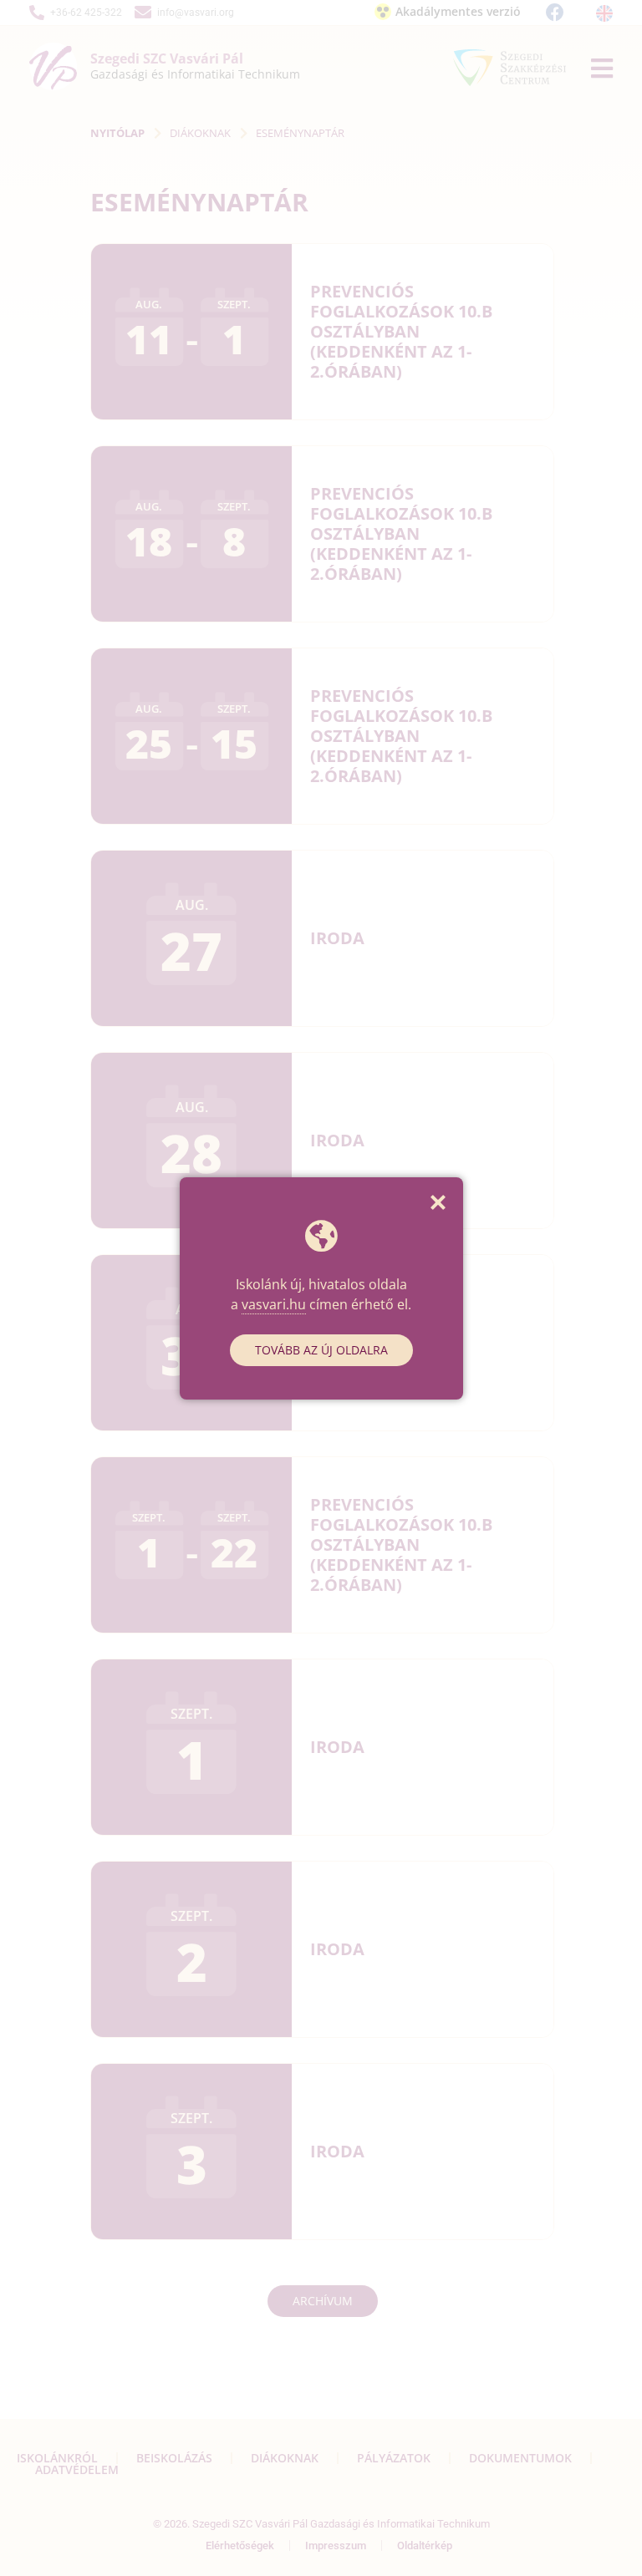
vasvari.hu (274, 1304)
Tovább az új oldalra (321, 1350)
